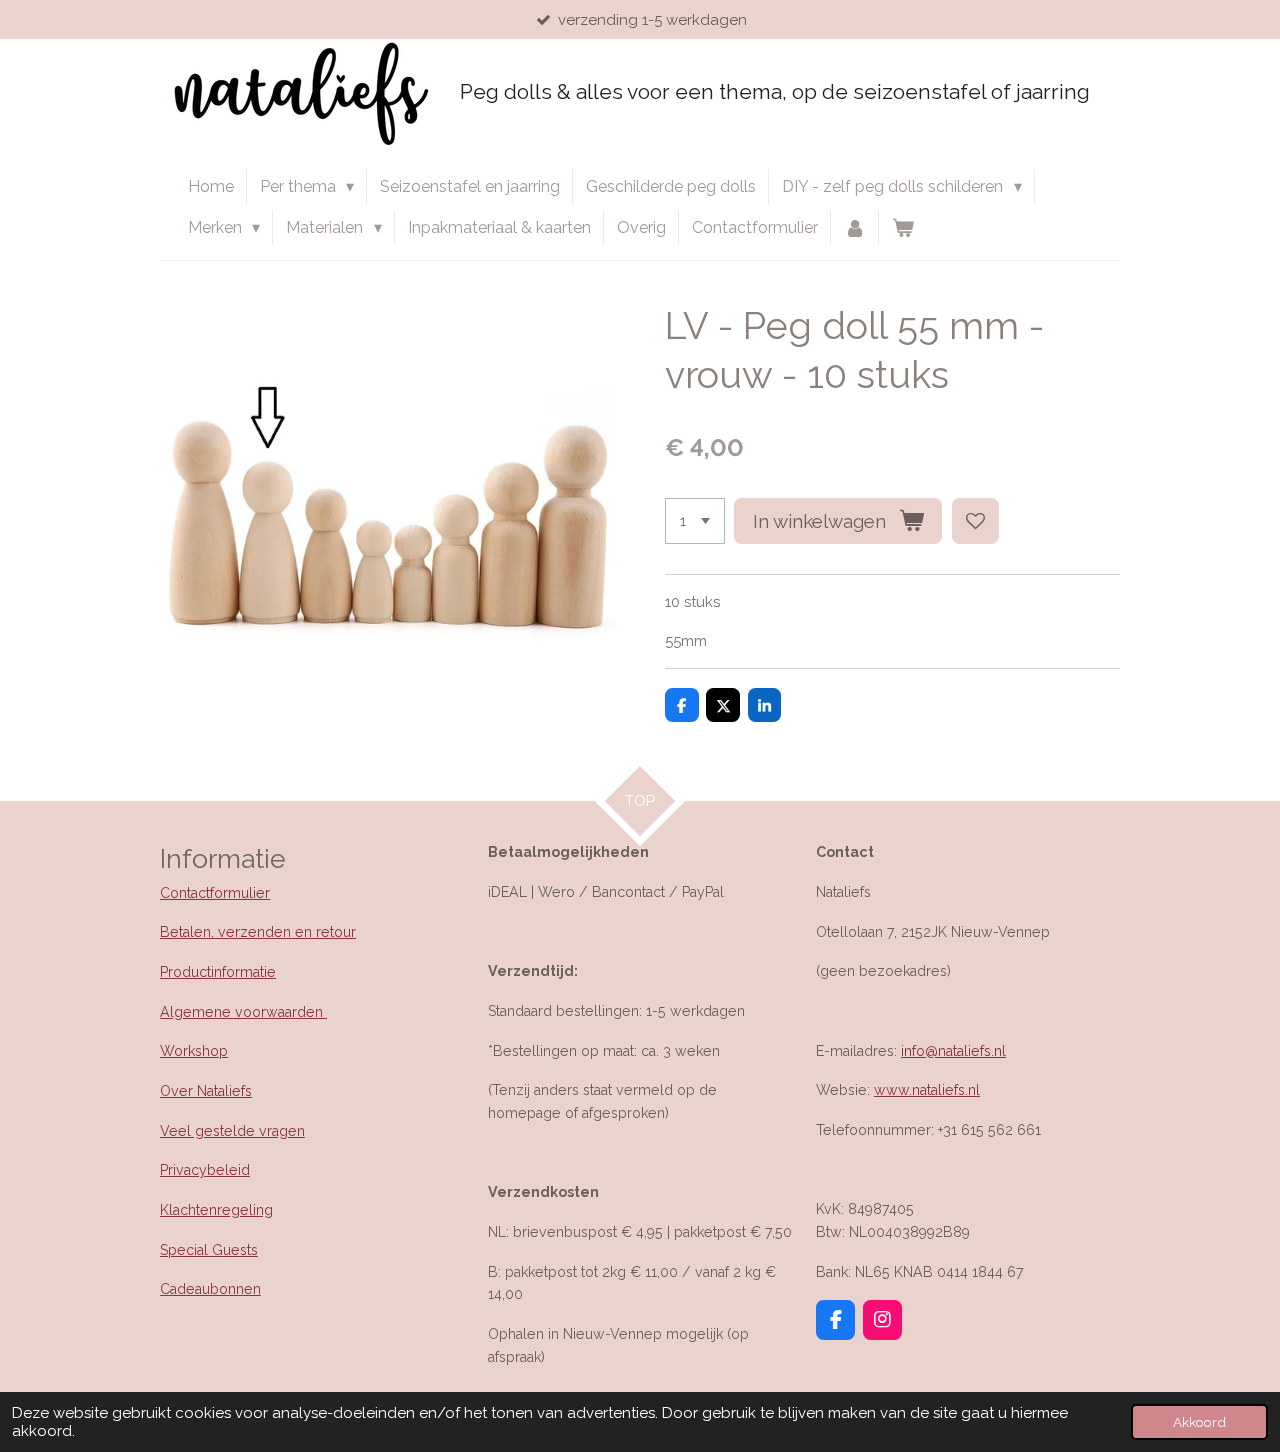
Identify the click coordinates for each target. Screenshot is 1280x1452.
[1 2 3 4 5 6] (695, 521)
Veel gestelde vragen (232, 1131)
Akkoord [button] (1199, 1422)
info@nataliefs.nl (953, 1051)
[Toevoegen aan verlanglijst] (975, 521)
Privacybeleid (205, 1170)
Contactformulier (215, 893)
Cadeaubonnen (210, 1289)
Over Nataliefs (206, 1091)
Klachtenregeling (216, 1210)
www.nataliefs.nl (927, 1090)
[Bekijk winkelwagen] (903, 228)
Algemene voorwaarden (243, 1012)
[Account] (855, 228)
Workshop (194, 1051)
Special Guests (209, 1250)
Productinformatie (218, 972)
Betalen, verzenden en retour (258, 932)
